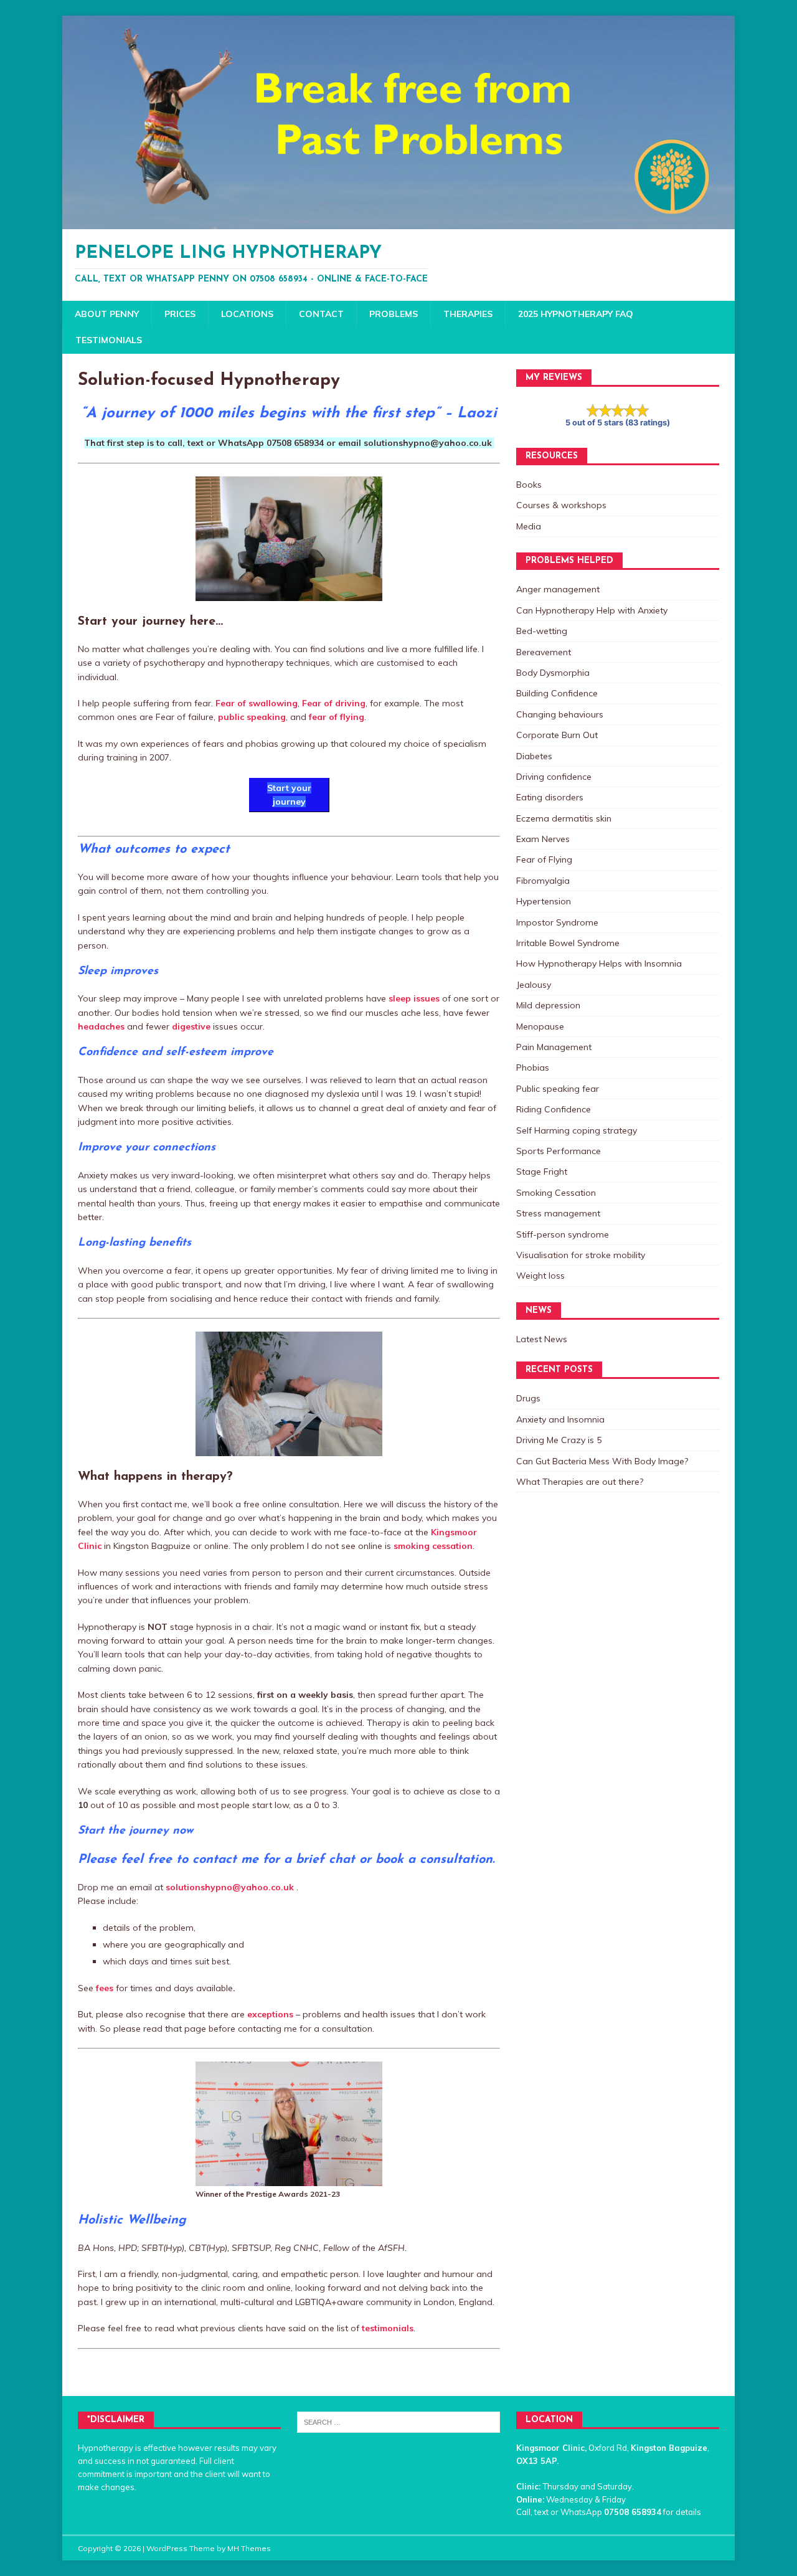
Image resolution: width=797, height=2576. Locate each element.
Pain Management (554, 1047)
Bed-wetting (542, 631)
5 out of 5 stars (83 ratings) (618, 423)
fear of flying (337, 717)
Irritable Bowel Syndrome (568, 943)
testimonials (388, 2328)
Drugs (528, 1398)
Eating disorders (550, 797)
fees (105, 1988)
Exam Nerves (543, 839)
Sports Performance (559, 1151)
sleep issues (414, 998)
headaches (101, 1026)
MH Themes (249, 2548)
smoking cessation (433, 1546)
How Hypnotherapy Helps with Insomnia (599, 964)
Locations (247, 314)
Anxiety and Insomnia (560, 1419)
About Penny (107, 314)
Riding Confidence (554, 1109)
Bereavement (544, 652)
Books (529, 485)
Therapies (468, 314)
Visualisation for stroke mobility (581, 1255)
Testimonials (109, 340)
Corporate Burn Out (557, 735)
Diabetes (534, 756)
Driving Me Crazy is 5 (559, 1440)
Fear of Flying (544, 859)
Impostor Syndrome (557, 922)
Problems (394, 314)
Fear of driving (334, 703)
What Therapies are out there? (580, 1482)
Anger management (558, 589)
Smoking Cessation (556, 1193)
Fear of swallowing (257, 703)
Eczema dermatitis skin (564, 818)
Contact (321, 314)
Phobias (533, 1068)
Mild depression (548, 1005)
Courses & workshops (561, 505)
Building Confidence (557, 693)
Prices (180, 314)
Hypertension (544, 901)
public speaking (252, 717)
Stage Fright (542, 1172)
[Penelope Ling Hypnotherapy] (398, 222)
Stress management (558, 1213)
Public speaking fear (558, 1089)
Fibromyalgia (543, 881)
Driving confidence (554, 777)
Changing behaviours (560, 714)
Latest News (542, 1339)
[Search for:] (398, 2421)
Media (529, 526)
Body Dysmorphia (553, 673)
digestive (191, 1026)
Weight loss (540, 1276)
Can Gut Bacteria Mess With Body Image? (602, 1461)
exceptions (270, 2014)
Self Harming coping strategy (577, 1130)
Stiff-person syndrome (563, 1234)
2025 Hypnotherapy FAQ (576, 314)
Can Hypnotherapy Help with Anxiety (592, 610)
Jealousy (534, 985)
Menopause (540, 1026)
